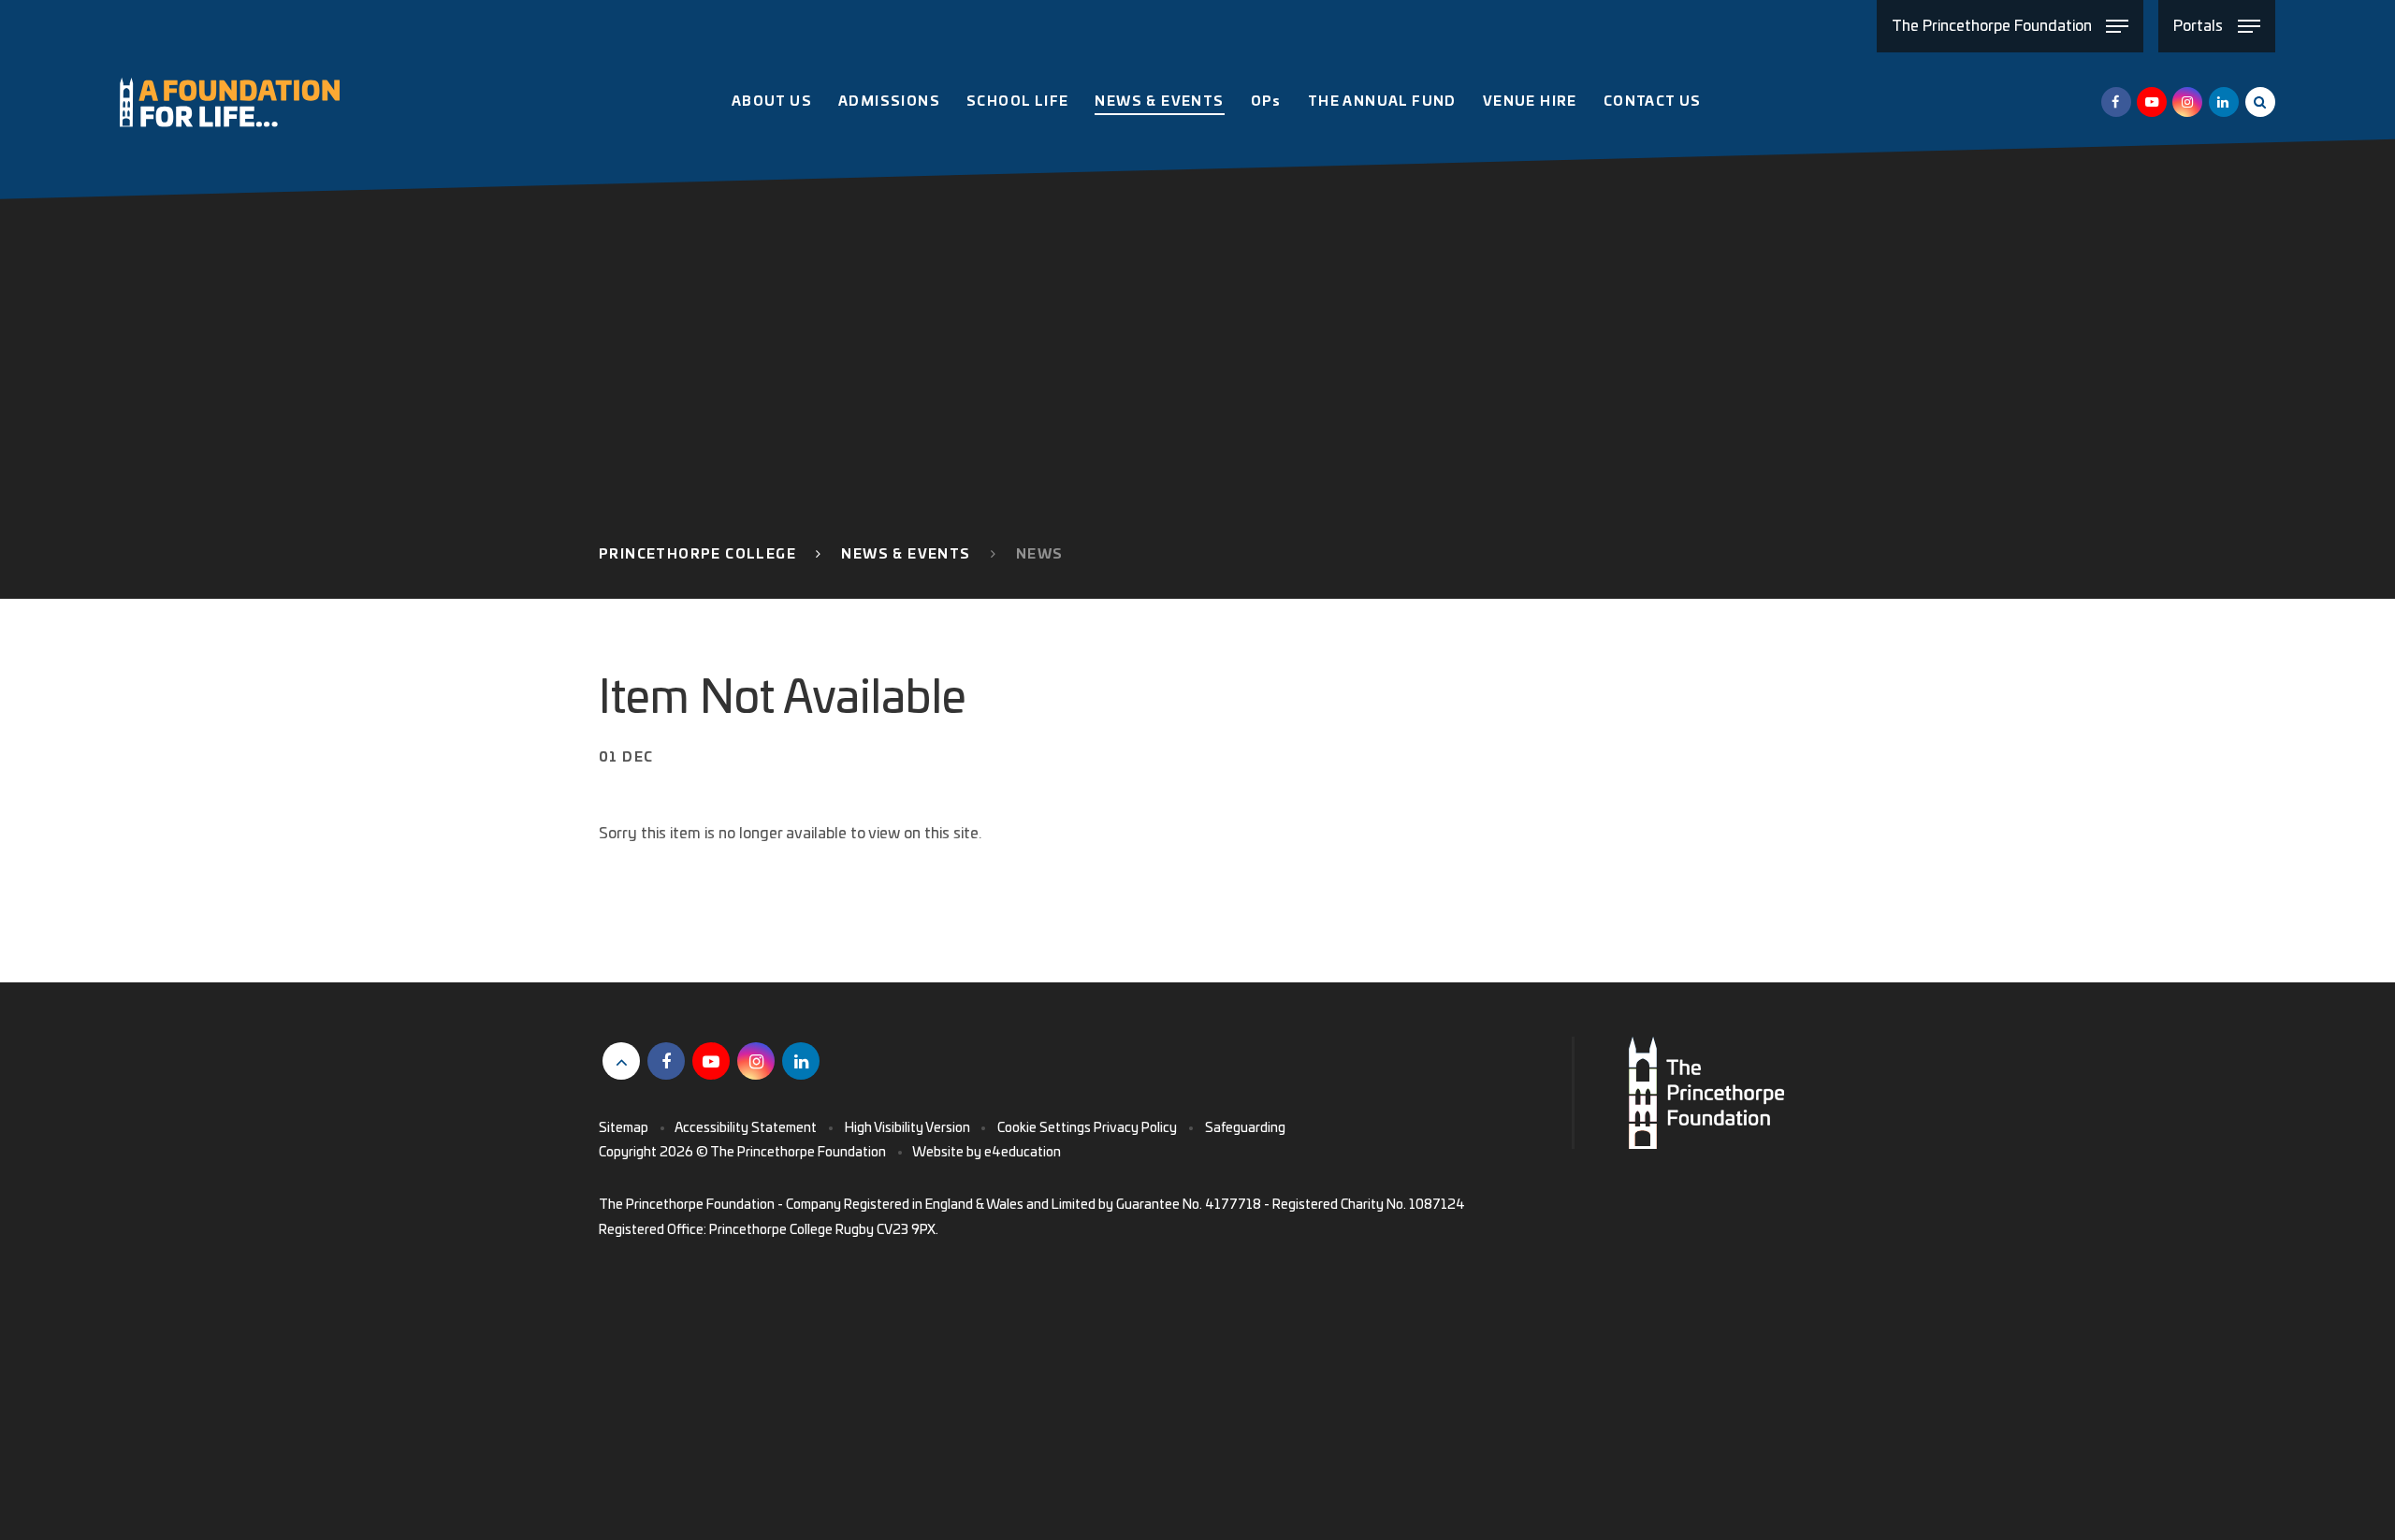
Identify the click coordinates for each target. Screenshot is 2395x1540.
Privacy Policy (1135, 1128)
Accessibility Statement (746, 1128)
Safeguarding (1245, 1128)
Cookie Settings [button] (1044, 1128)
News (1040, 555)
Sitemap (624, 1128)
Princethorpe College (697, 555)
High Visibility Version (907, 1128)
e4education (1023, 1153)
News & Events (906, 555)
